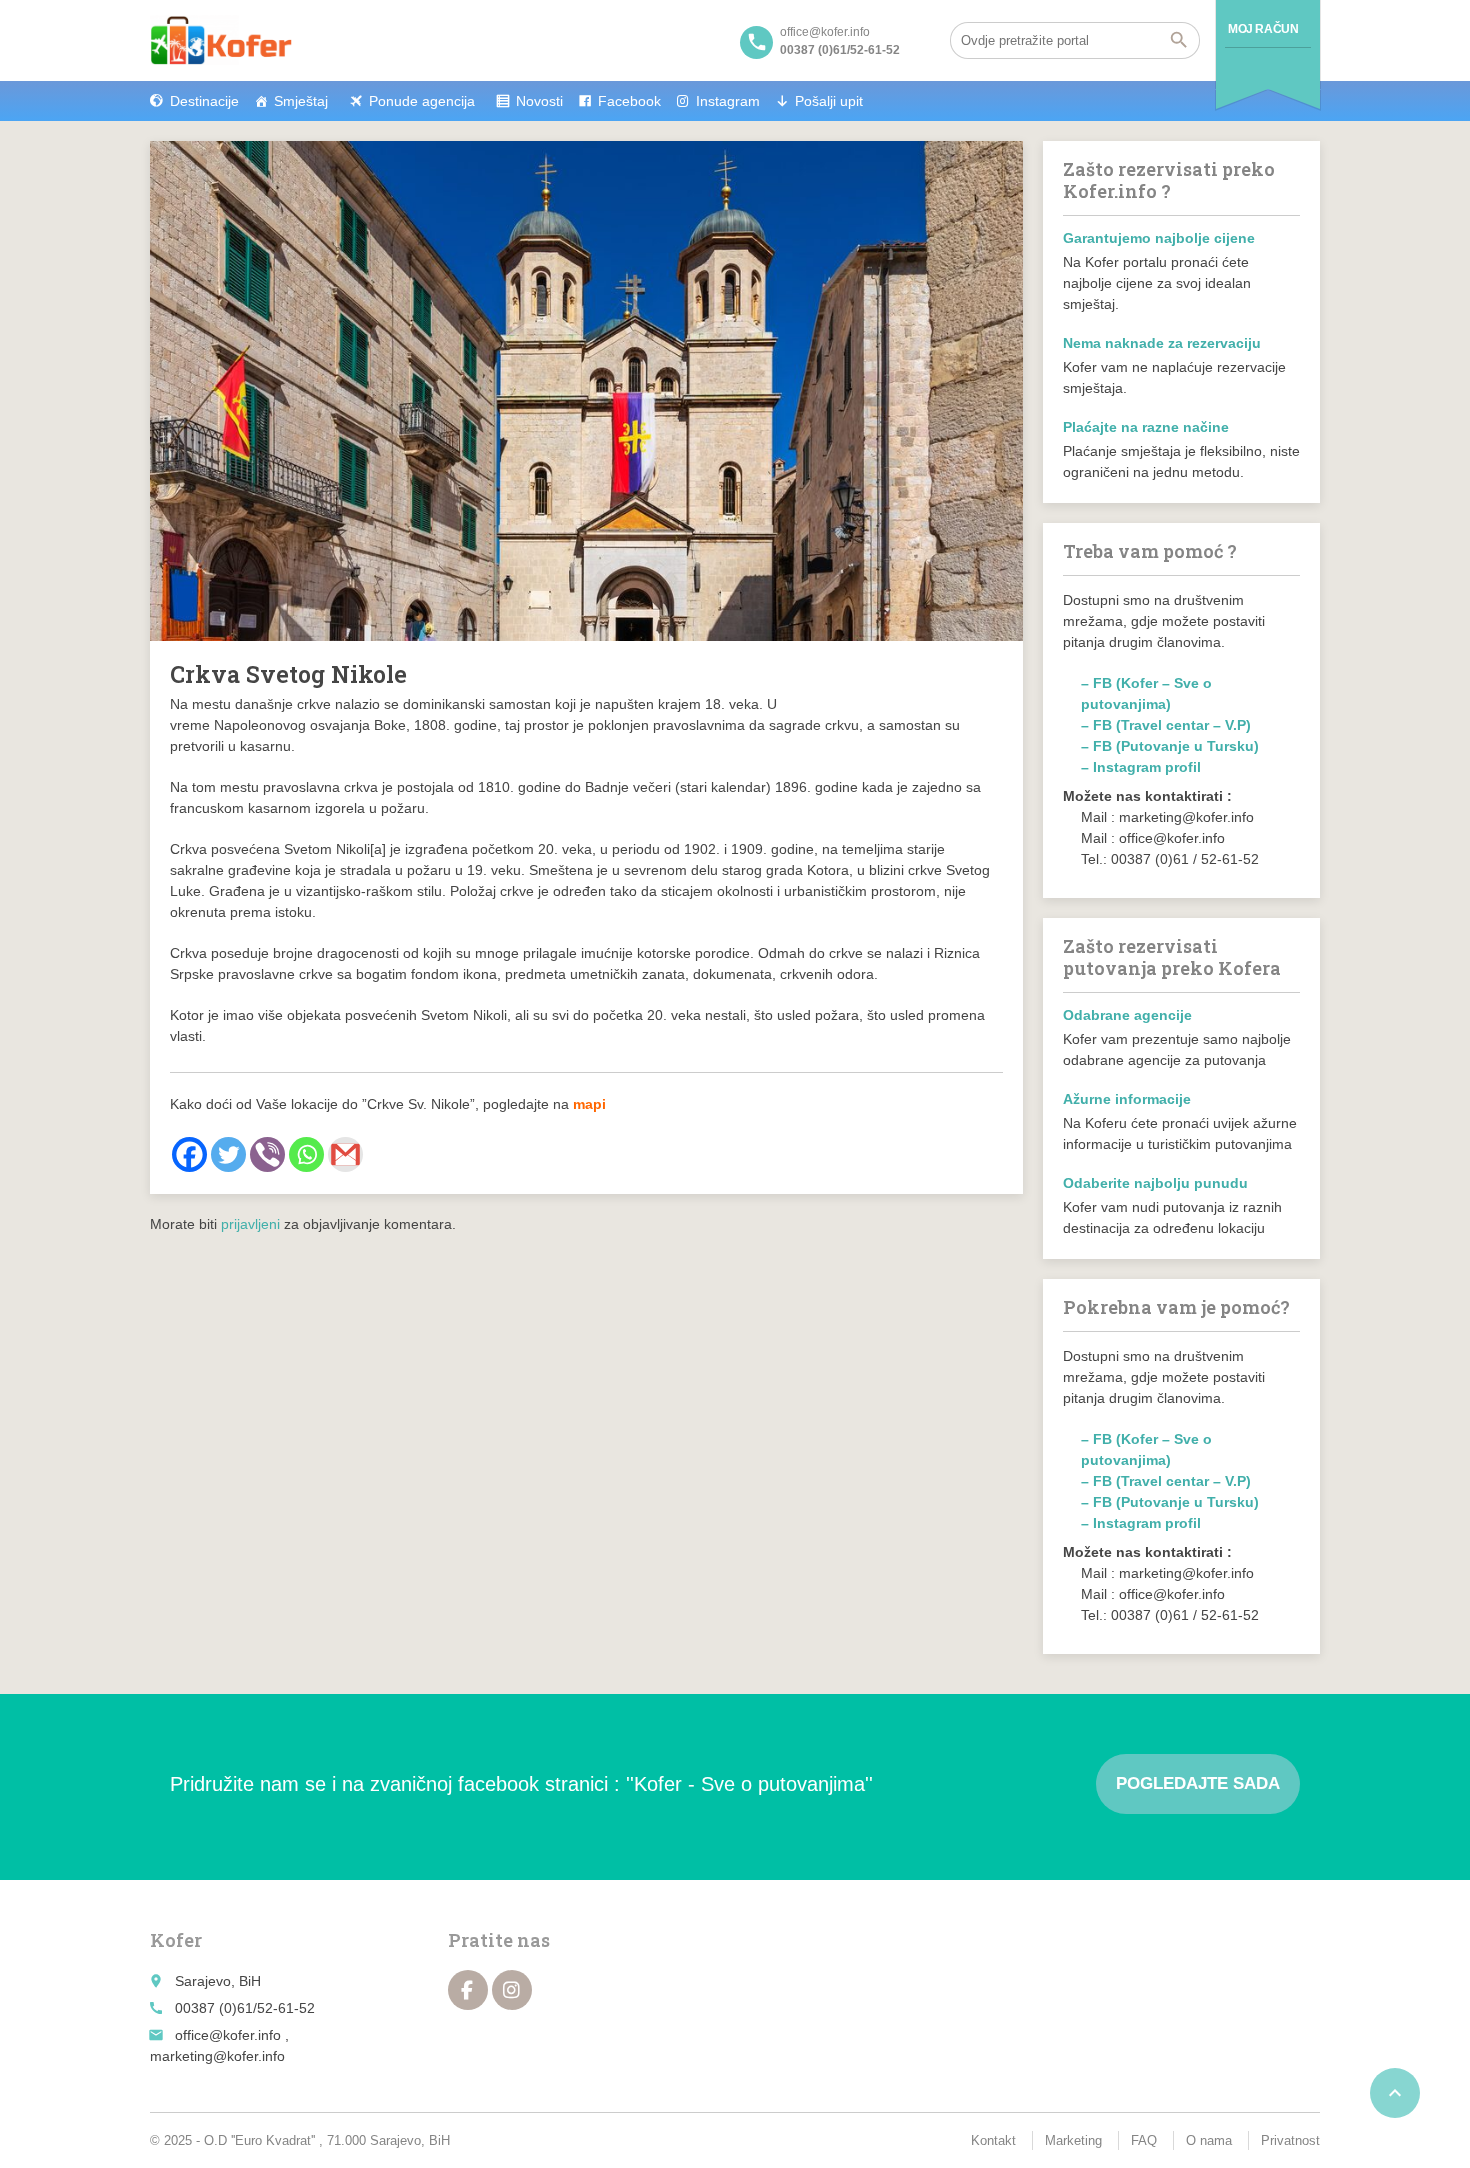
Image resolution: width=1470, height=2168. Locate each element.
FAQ (1144, 2140)
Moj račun (1263, 29)
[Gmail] (345, 1154)
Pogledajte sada (1198, 1783)
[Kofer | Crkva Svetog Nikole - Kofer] (221, 40)
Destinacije (204, 101)
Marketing (1073, 2140)
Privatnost (1290, 2140)
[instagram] (512, 1990)
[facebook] (468, 1990)
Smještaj (301, 101)
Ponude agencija (422, 101)
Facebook (629, 101)
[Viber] (267, 1154)
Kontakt (993, 2140)
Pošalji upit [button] (829, 101)
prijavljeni (250, 1224)
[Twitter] (228, 1154)
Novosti (539, 101)
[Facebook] (189, 1154)
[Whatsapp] (306, 1154)
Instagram (728, 101)
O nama (1209, 2140)
